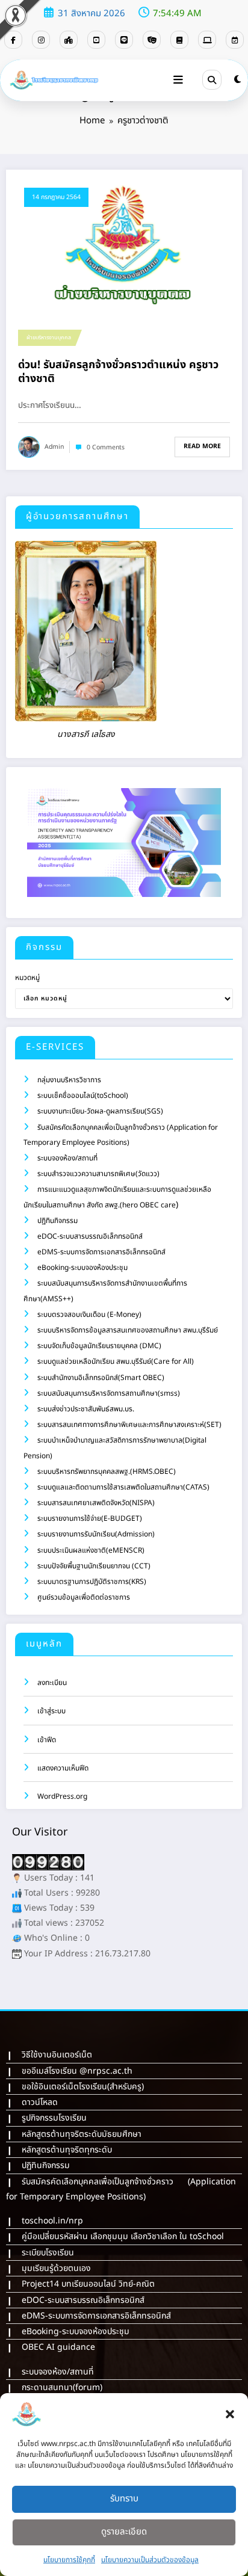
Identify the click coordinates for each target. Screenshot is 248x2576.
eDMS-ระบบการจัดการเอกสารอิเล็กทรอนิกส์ (101, 1252)
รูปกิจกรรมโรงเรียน (54, 2118)
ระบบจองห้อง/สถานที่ (67, 1158)
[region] (124, 843)
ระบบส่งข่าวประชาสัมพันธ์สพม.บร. (86, 1409)
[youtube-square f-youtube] (96, 40)
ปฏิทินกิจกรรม (57, 1221)
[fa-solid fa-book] (179, 40)
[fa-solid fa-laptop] (207, 40)
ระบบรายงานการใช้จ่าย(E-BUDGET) (90, 1518)
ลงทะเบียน (52, 1683)
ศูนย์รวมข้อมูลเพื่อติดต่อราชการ (84, 1597)
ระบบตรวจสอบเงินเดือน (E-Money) (89, 1314)
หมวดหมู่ (27, 978)
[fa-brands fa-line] (124, 40)
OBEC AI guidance (58, 2347)
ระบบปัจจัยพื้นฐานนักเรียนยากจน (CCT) (94, 1566)
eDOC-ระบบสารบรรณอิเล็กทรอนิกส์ (90, 1236)
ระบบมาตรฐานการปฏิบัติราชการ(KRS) (92, 1582)
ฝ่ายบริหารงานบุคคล (49, 337)
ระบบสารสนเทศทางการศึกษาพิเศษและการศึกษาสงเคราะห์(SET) (129, 1425)
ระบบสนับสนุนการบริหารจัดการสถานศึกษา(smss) (109, 1393)
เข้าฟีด (47, 1740)
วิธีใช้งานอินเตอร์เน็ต (57, 2055)
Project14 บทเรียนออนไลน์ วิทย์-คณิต (88, 2284)
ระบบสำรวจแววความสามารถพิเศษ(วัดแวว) (98, 1174)
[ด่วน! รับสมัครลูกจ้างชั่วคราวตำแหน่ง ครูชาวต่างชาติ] (124, 246)
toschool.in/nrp (52, 2221)
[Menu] (178, 80)
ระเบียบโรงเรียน (48, 2253)
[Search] (212, 79)
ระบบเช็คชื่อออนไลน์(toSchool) (83, 1095)
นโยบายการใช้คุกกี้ (69, 2560)
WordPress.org (62, 1796)
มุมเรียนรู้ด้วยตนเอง (56, 2268)
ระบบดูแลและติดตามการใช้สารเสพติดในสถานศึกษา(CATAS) (123, 1487)
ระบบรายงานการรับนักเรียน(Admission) (96, 1534)
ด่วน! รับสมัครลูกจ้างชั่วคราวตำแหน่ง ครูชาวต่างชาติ (118, 372)
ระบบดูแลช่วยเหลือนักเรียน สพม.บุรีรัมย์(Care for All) (116, 1361)
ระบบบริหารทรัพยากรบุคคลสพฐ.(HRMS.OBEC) (107, 1471)
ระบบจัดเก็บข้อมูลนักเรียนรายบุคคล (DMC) (99, 1346)
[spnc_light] (237, 80)
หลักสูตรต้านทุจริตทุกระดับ (67, 2150)
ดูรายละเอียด (124, 2532)
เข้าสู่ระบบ (51, 1711)
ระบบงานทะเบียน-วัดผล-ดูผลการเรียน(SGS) (100, 1111)
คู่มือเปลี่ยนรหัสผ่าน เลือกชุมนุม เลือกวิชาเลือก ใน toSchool (123, 2236)
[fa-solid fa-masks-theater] (152, 40)
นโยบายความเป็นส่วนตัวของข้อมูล (150, 2560)
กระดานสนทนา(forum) (62, 2387)
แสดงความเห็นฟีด (63, 1768)
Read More (202, 446)
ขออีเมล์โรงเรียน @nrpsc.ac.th (77, 2071)
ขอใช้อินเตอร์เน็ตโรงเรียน (64, 2087)
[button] (230, 2414)
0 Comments (106, 448)
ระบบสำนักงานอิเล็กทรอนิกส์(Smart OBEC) (101, 1378)
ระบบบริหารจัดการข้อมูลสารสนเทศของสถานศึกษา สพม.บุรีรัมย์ (128, 1330)
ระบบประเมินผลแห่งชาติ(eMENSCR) (91, 1550)
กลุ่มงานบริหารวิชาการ (69, 1080)
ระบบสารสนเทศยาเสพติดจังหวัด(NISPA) (96, 1503)
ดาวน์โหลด (40, 2102)
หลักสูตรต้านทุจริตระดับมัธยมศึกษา (82, 2134)
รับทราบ (124, 2499)
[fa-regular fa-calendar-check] (235, 40)
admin (54, 447)
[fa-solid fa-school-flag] (69, 40)
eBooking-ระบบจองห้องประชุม (82, 1268)
